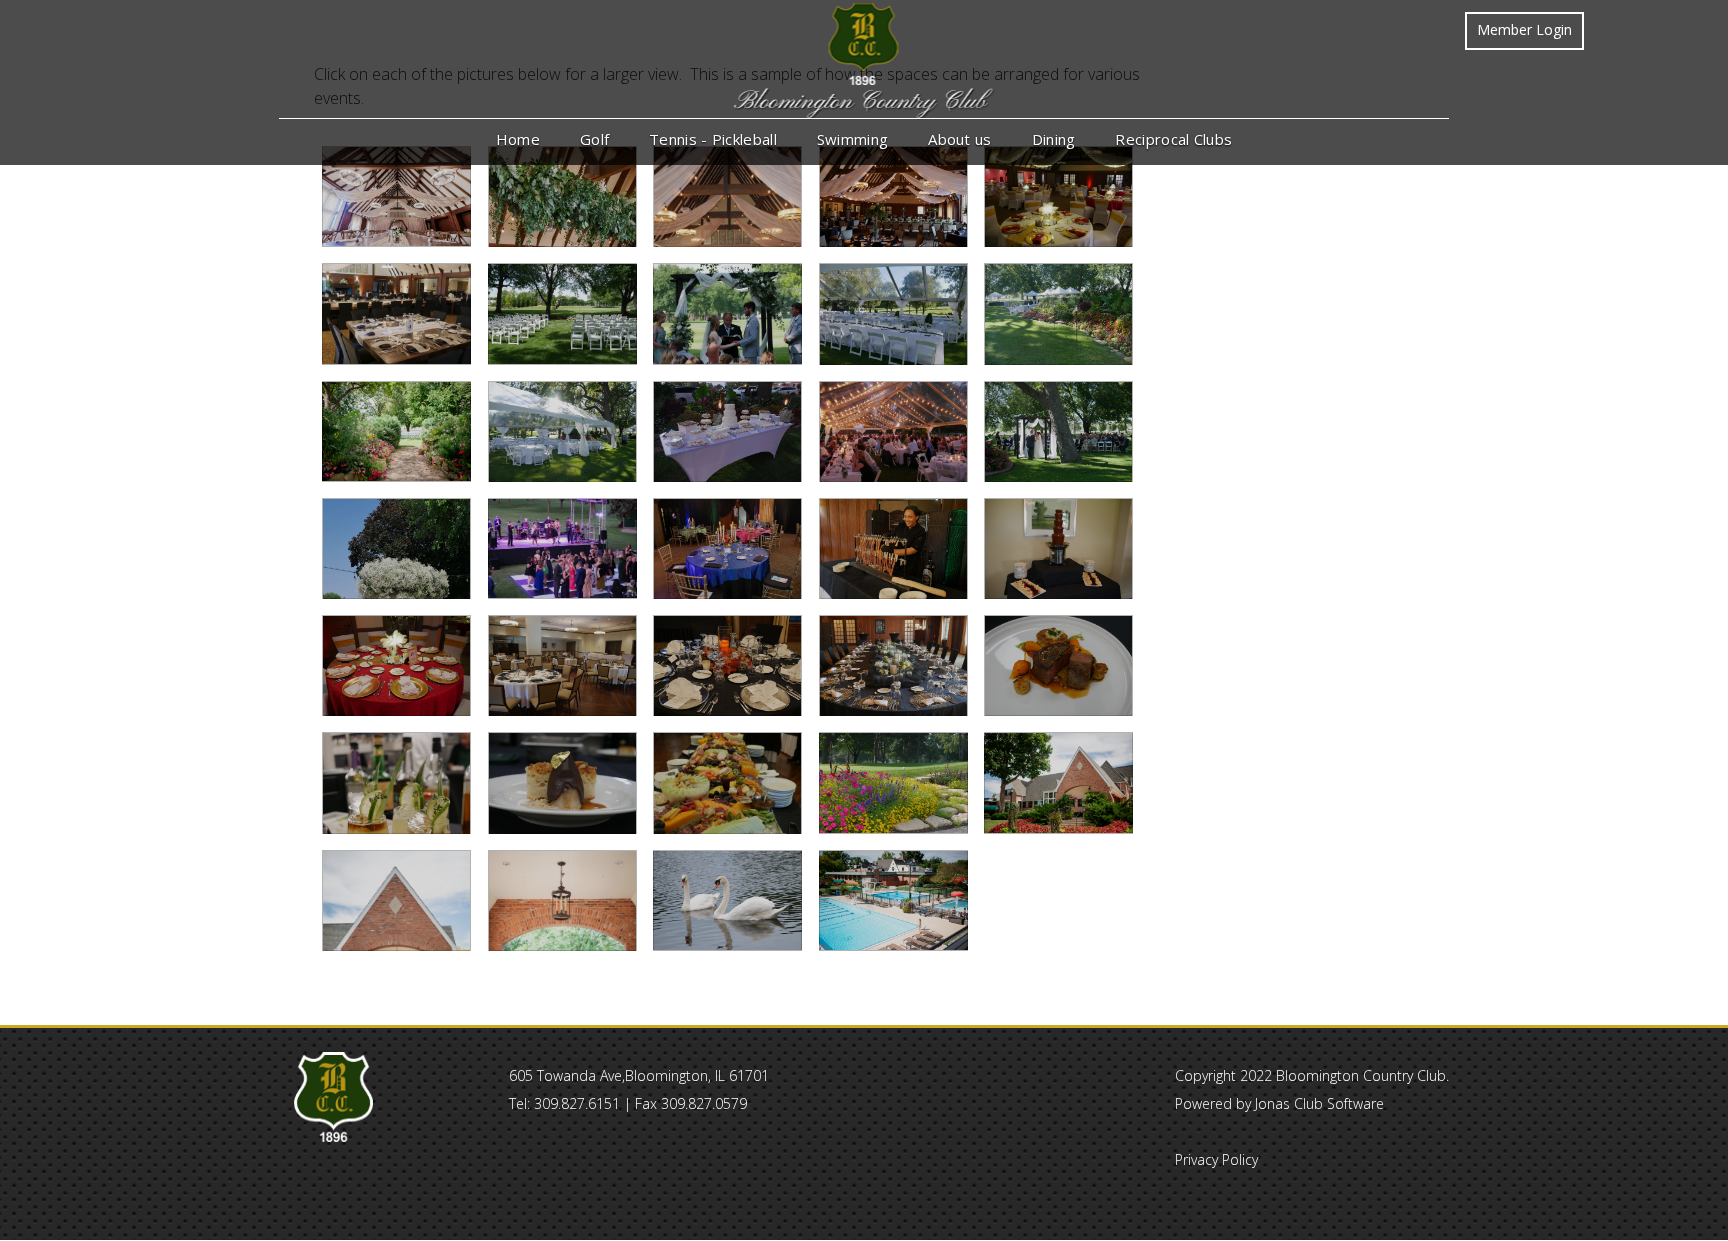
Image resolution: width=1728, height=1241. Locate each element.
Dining (1054, 139)
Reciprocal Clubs (1173, 139)
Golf (594, 139)
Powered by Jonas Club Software (1279, 1103)
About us (959, 139)
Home (518, 139)
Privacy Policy (1216, 1159)
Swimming (852, 139)
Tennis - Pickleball (713, 139)
